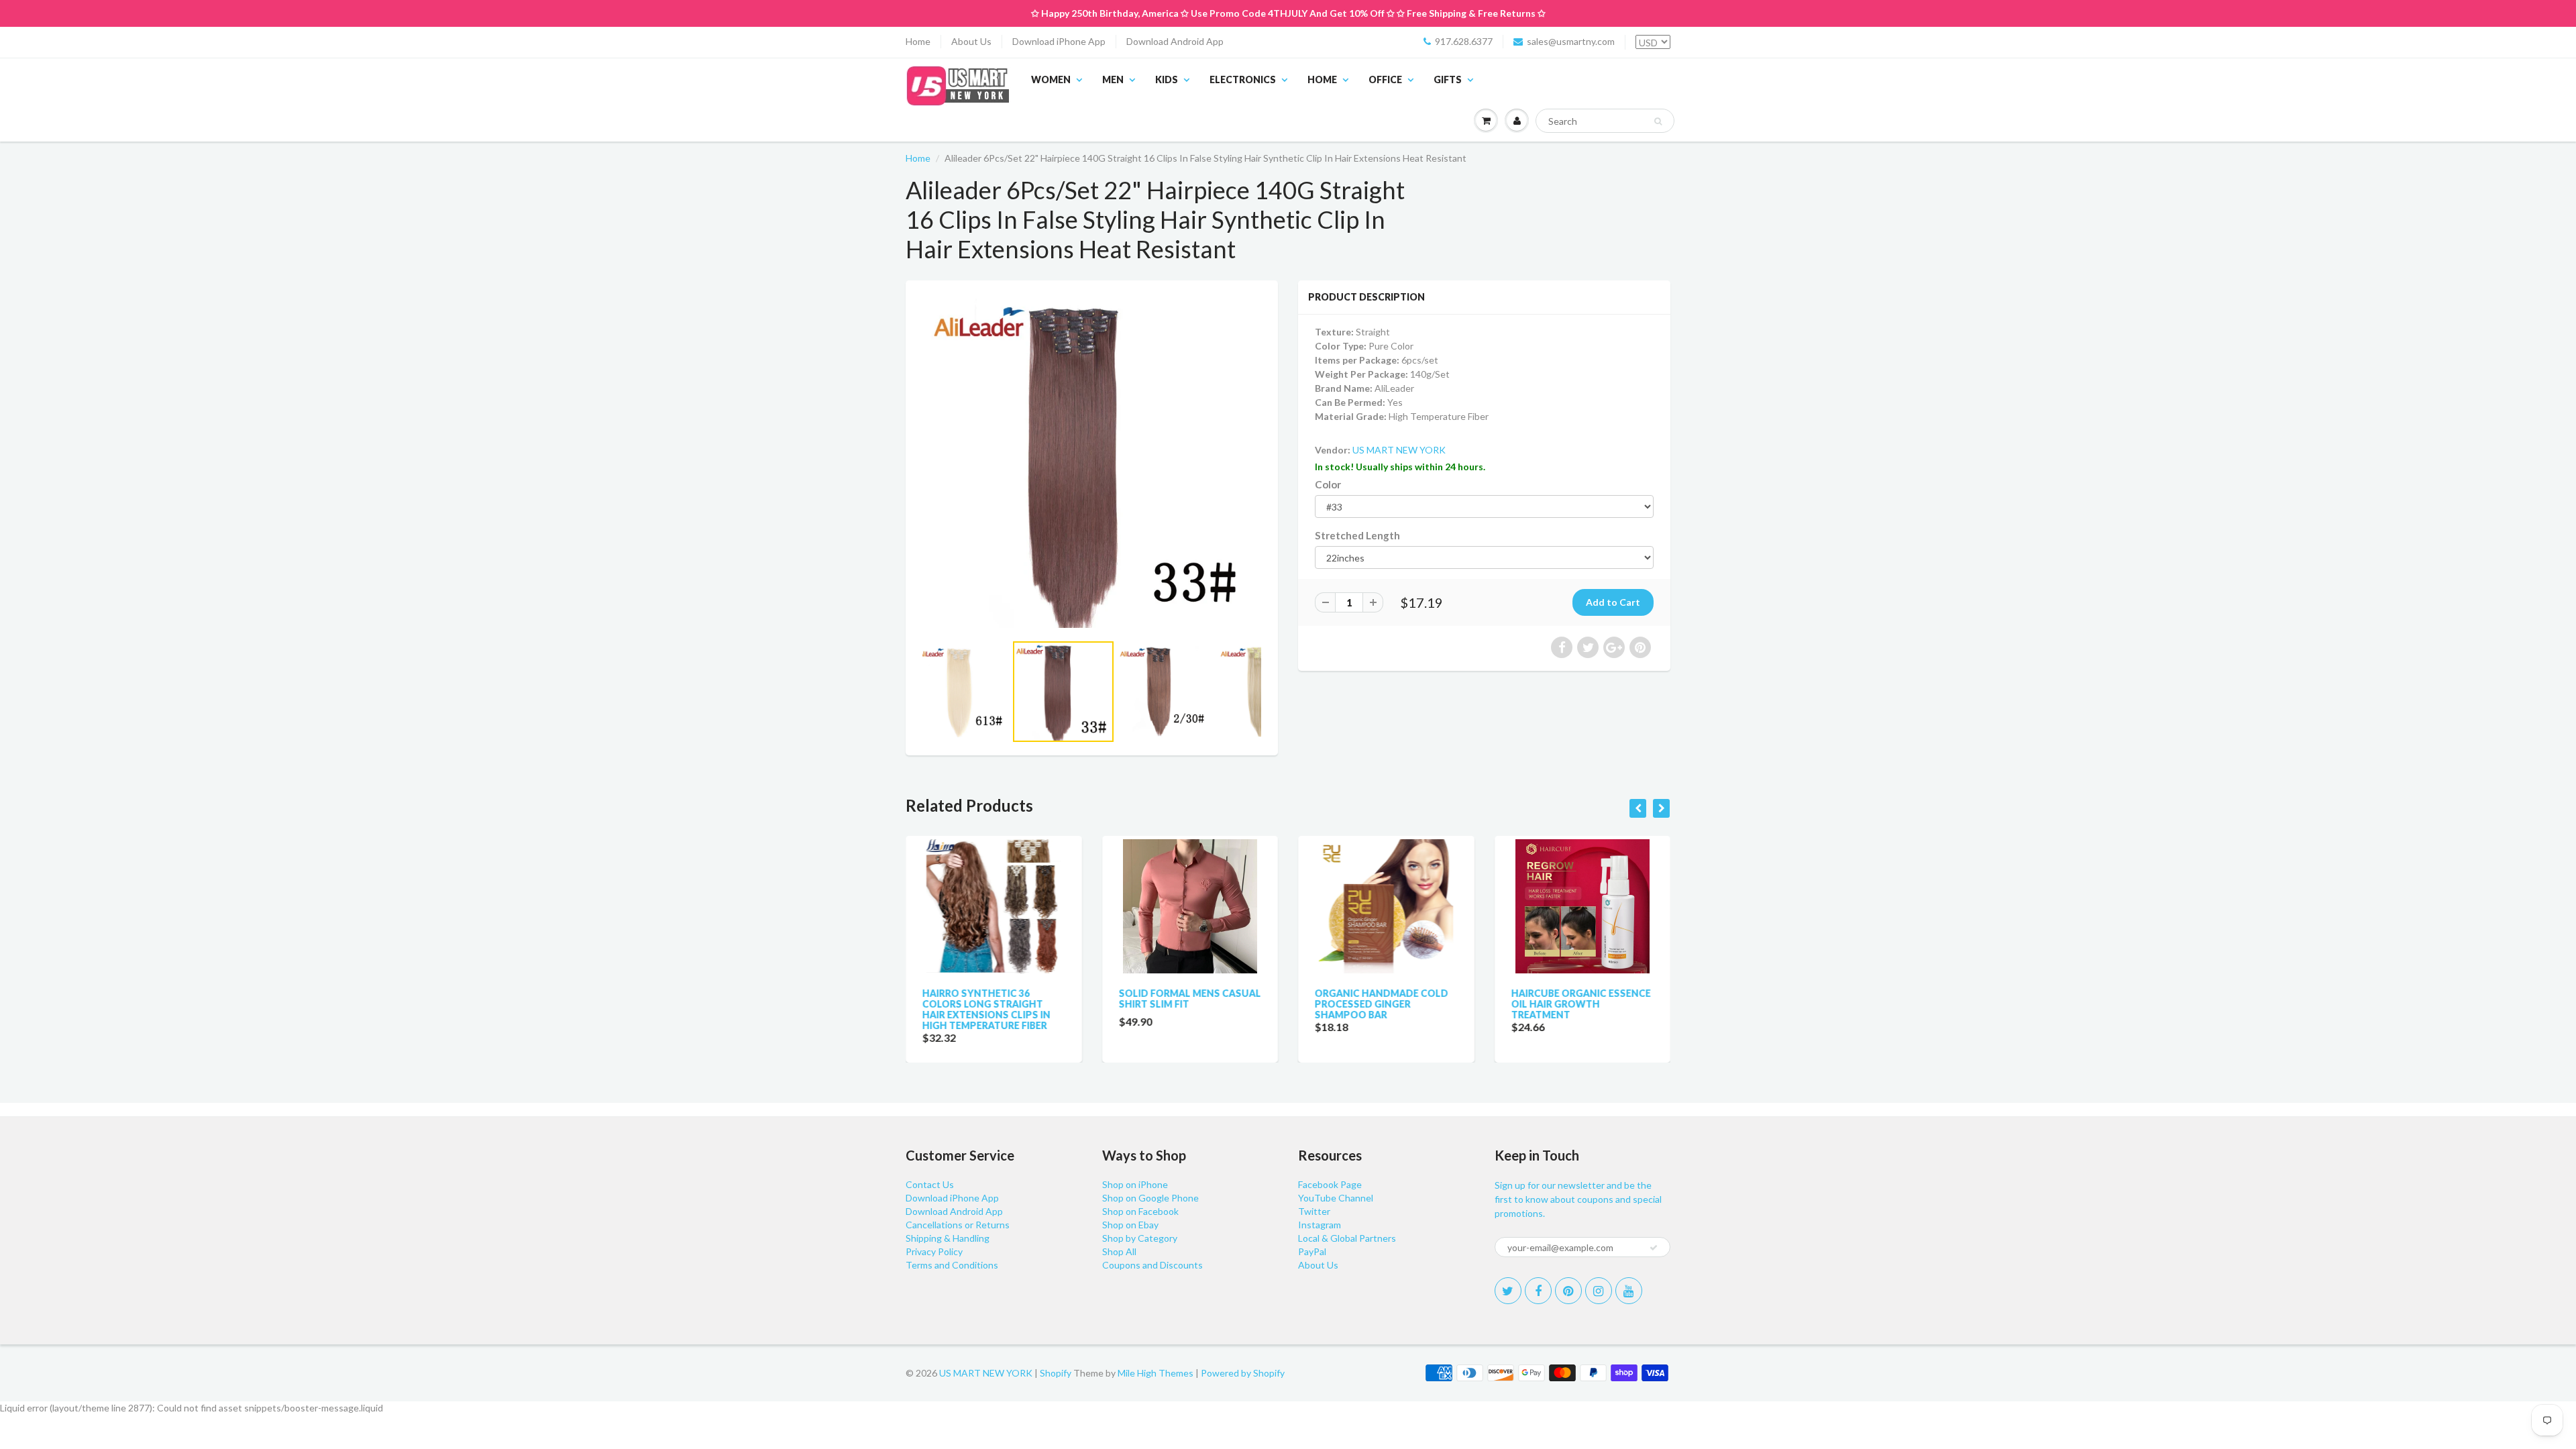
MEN (1113, 79)
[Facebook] (1538, 1291)
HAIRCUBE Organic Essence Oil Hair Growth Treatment (1581, 1004)
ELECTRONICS (1243, 79)
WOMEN (1051, 79)
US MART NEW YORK (1399, 450)
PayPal (1312, 1251)
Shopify (1056, 1373)
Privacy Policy (934, 1251)
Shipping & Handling (948, 1238)
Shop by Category (1140, 1238)
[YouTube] (1629, 1291)
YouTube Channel (1336, 1198)
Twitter (1314, 1211)
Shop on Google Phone (1150, 1198)
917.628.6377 (1464, 41)
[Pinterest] (1568, 1291)
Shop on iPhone (1135, 1184)
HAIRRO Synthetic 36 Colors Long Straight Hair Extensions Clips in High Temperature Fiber (986, 1009)
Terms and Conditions (952, 1265)
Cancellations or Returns (958, 1225)
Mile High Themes (1156, 1373)
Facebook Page (1330, 1184)
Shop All (1119, 1251)
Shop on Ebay (1130, 1225)
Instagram (1320, 1225)
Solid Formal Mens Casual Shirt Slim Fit (1190, 999)
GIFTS (1448, 79)
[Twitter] (1508, 1291)
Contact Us (930, 1184)
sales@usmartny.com (1571, 41)
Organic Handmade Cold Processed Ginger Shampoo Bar (1382, 1004)
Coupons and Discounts (1152, 1265)
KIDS (1167, 79)
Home (918, 41)
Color (1328, 484)
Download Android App (1175, 41)
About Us (971, 41)
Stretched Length (1357, 535)
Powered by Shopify (1243, 1373)
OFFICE (1385, 79)
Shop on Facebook (1140, 1211)
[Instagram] (1599, 1291)
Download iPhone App (1059, 41)
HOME (1322, 79)
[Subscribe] (1654, 1248)
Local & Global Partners (1347, 1238)
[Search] (1658, 121)
